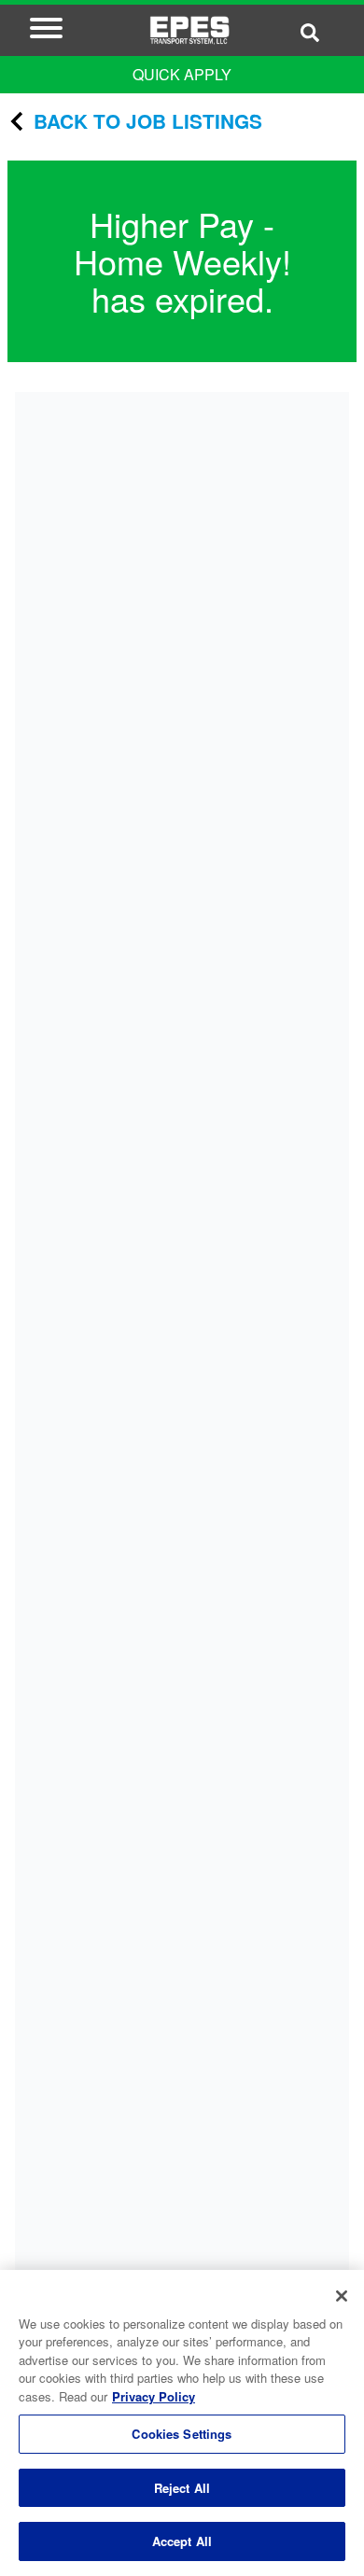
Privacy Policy (154, 2396)
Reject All (182, 2488)
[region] (182, 2423)
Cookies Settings (182, 2434)
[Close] (342, 2296)
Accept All (182, 2541)
